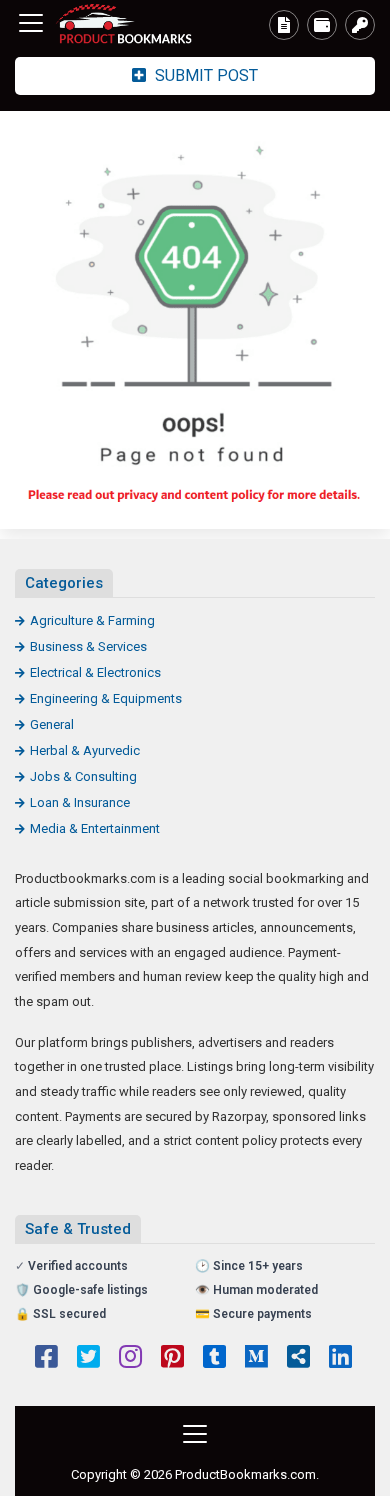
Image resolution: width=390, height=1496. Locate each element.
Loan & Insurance (80, 802)
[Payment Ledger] (322, 25)
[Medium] (256, 1359)
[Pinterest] (172, 1359)
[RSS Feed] (298, 1359)
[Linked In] (340, 1359)
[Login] (360, 25)
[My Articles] (284, 25)
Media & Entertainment (95, 828)
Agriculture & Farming (92, 620)
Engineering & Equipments (106, 698)
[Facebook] (46, 1359)
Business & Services (88, 646)
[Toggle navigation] (31, 23)
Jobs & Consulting (83, 776)
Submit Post (204, 75)
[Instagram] (130, 1359)
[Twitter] (88, 1359)
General (52, 724)
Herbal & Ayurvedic (85, 750)
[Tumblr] (214, 1359)
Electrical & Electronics (95, 672)
